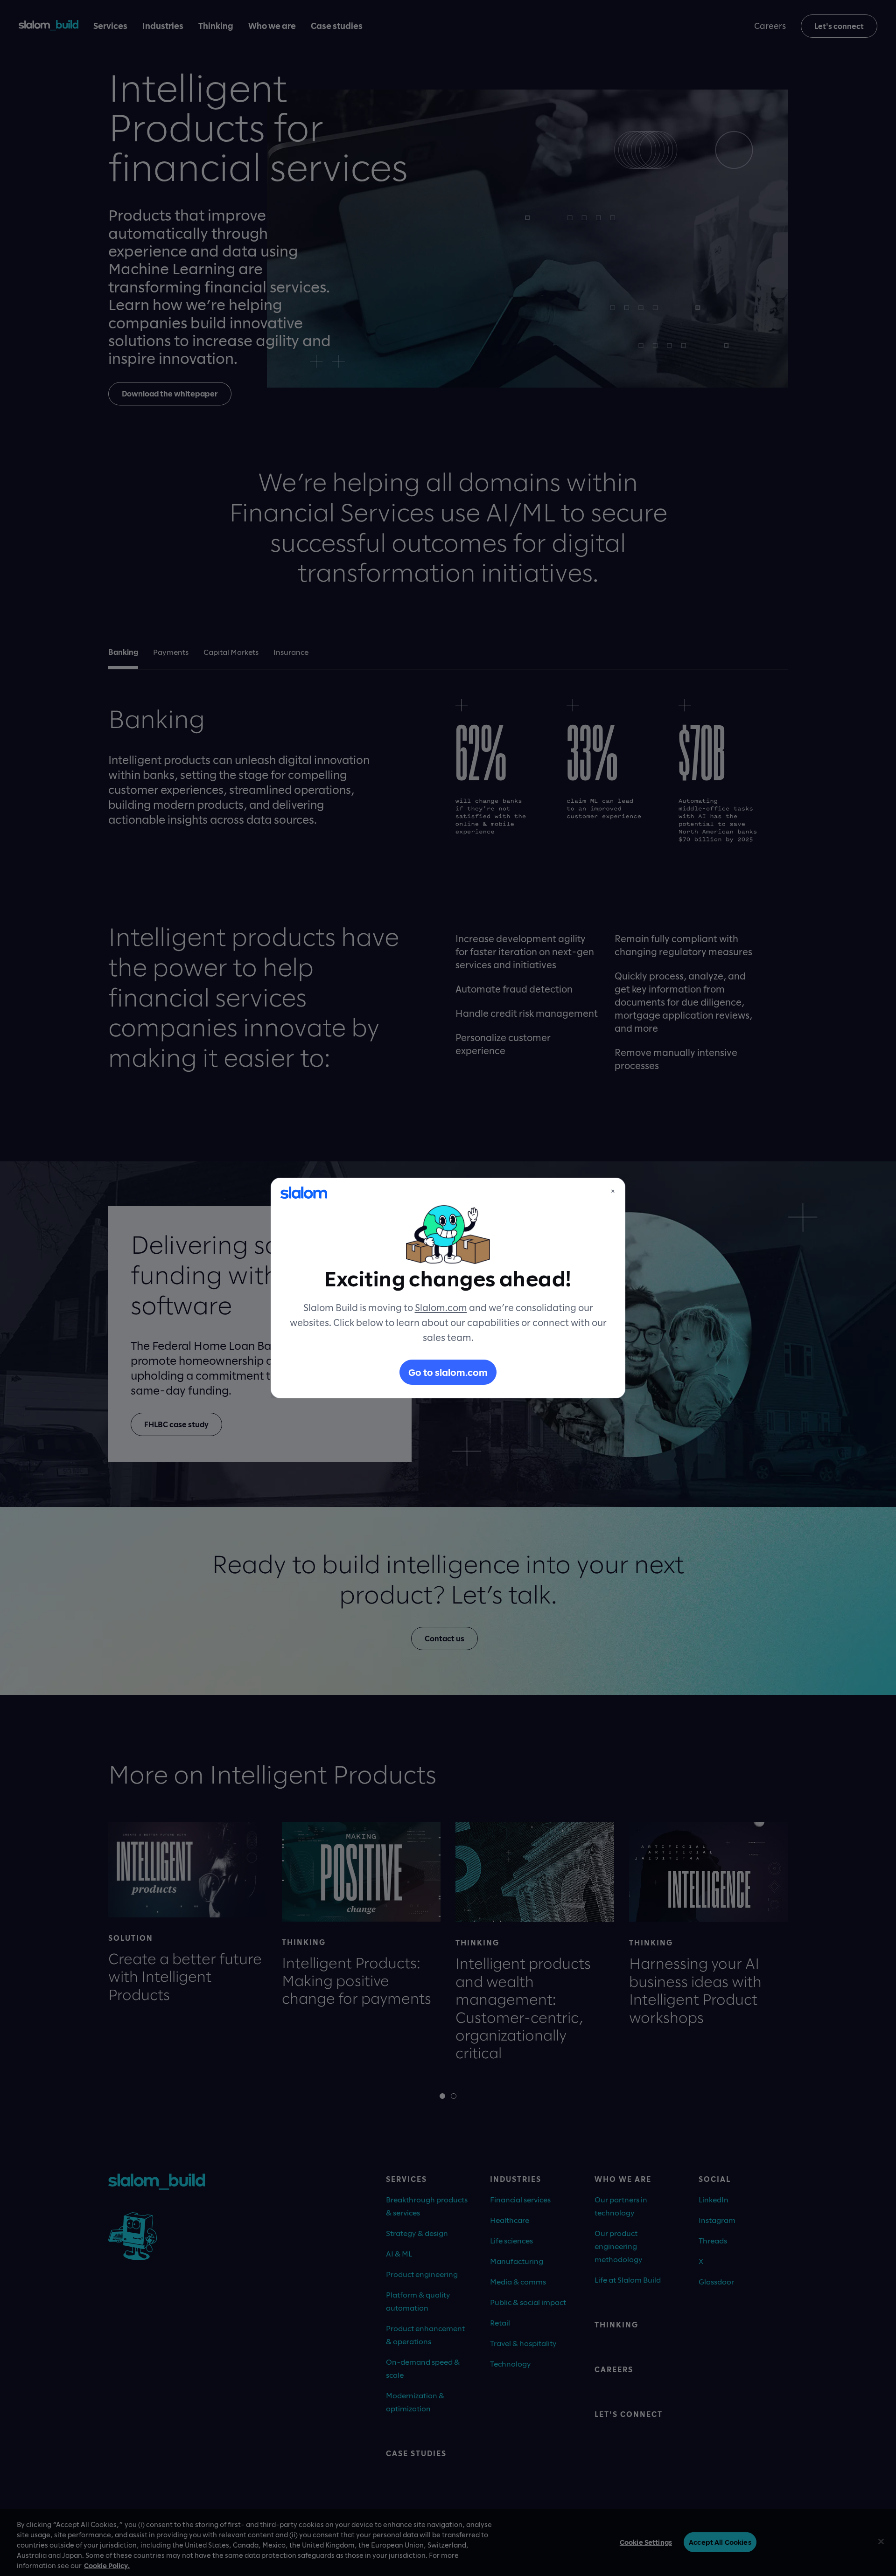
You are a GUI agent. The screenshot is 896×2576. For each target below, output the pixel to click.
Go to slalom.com (448, 1372)
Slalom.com (441, 1307)
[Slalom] (304, 1193)
